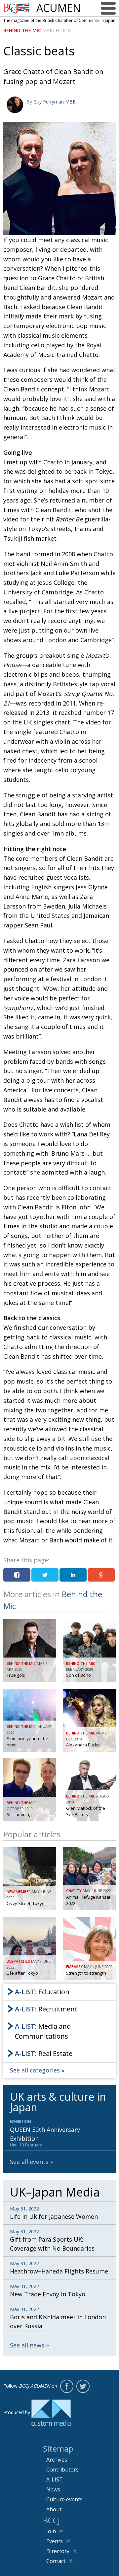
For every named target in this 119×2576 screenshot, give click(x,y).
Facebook (67, 2386)
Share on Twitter (45, 1575)
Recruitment (46, 2009)
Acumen (59, 8)
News (53, 2489)
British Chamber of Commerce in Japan (17, 8)
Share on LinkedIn (73, 1575)
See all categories (35, 2070)
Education (42, 1992)
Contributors (62, 2470)
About (54, 2509)
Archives (57, 2460)
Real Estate (44, 2053)
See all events (29, 2162)
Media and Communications (43, 2031)
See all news (27, 2345)
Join (51, 2531)
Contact (56, 2561)
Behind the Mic (22, 30)
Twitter (83, 2386)
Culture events (64, 2499)
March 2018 (57, 30)
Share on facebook (17, 1575)
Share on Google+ (101, 1575)
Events (55, 2541)
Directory (58, 2551)
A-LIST (55, 2479)
